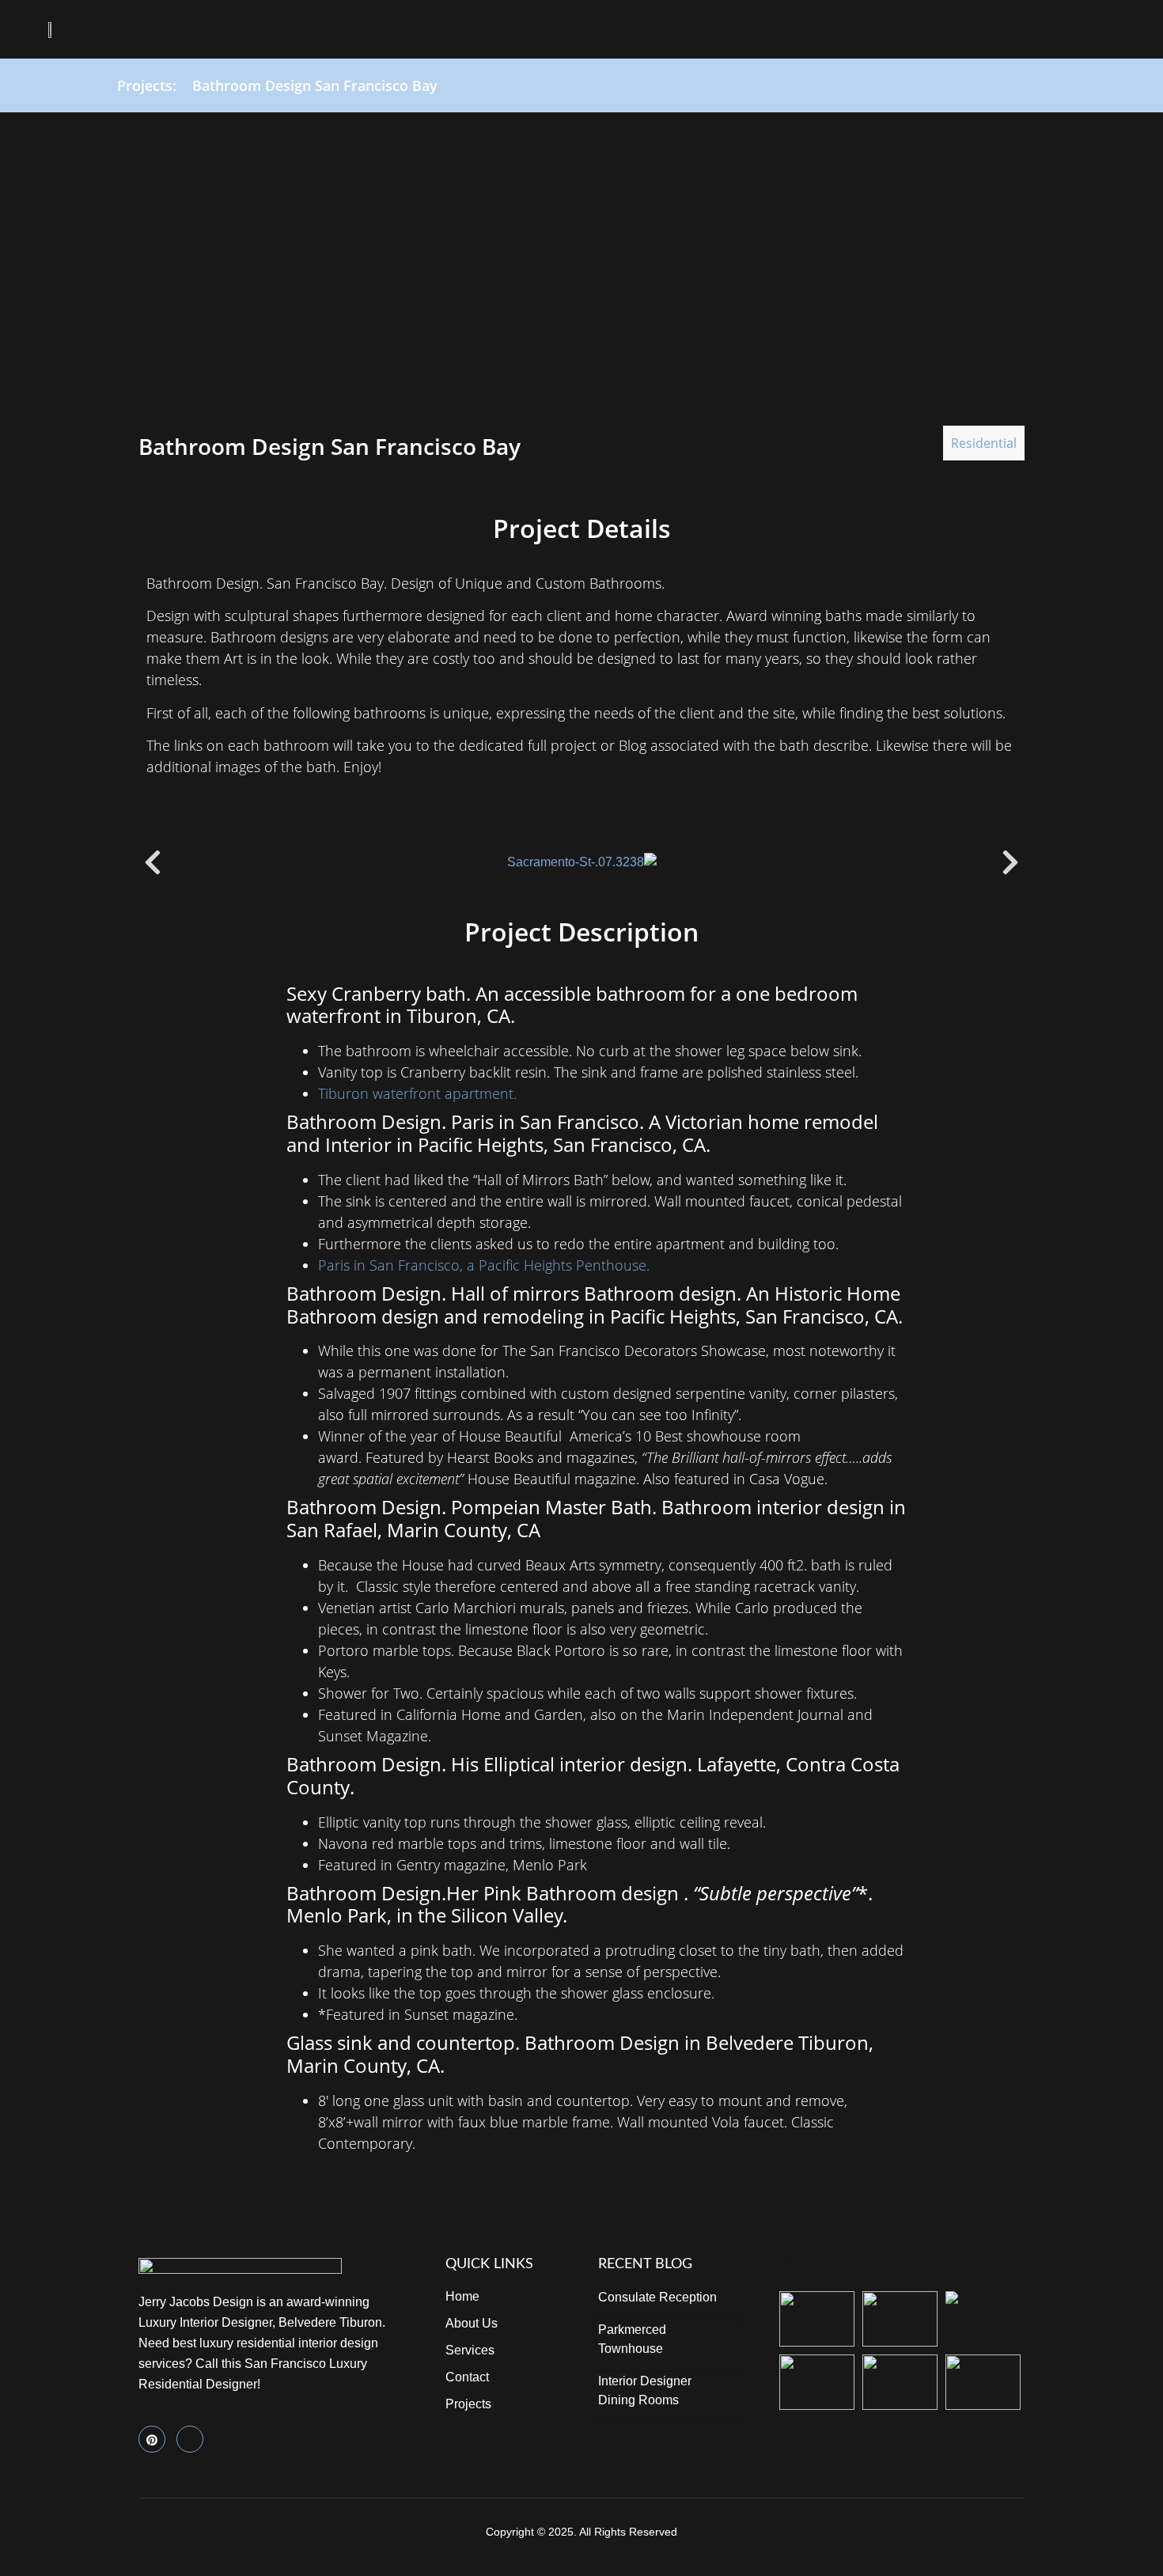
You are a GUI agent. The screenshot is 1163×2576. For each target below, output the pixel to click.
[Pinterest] (152, 2439)
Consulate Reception (657, 2297)
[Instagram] (190, 2439)
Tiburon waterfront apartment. (417, 1093)
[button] (1102, 30)
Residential (984, 443)
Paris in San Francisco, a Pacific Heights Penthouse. (484, 1265)
